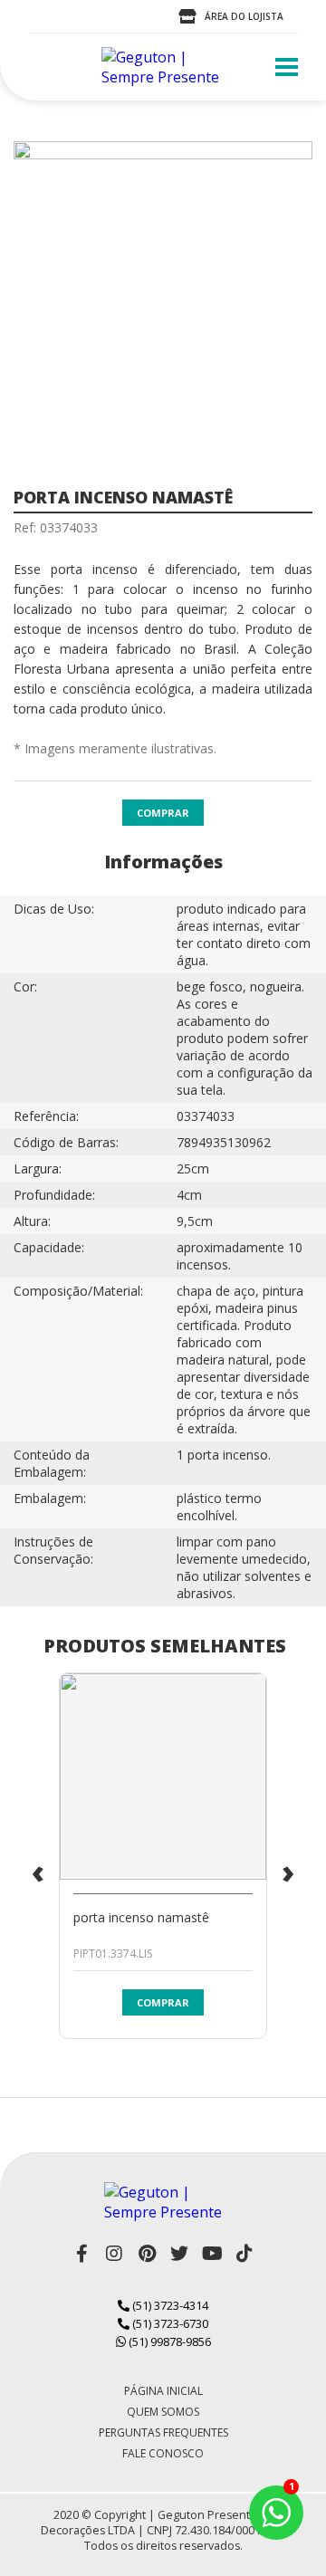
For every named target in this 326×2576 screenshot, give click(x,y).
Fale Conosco (163, 2453)
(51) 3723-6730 (169, 2323)
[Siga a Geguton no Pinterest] (147, 2254)
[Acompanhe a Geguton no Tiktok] (244, 2254)
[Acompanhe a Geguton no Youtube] (212, 2254)
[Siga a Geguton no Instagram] (114, 2254)
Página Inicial (163, 2391)
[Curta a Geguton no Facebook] (81, 2254)
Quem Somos (163, 2412)
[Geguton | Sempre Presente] (163, 67)
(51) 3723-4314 (169, 2305)
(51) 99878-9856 (168, 2341)
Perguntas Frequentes (163, 2432)
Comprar (163, 813)
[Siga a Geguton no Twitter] (179, 2254)
